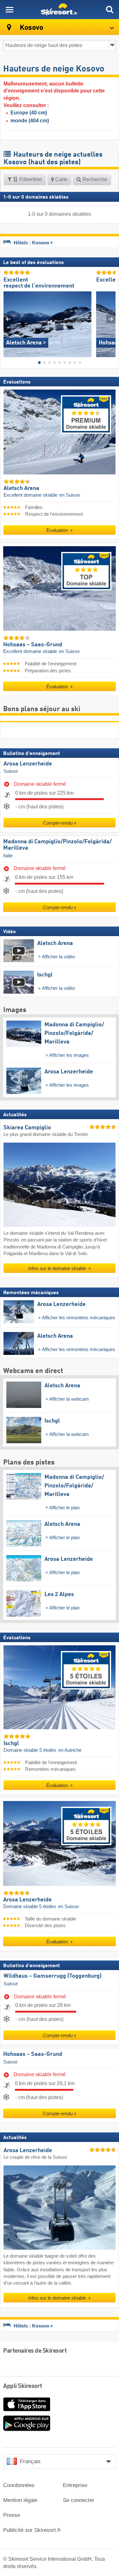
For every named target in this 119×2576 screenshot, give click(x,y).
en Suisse (70, 495)
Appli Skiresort (23, 2386)
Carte (61, 179)
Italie (8, 856)
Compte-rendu (58, 823)
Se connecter (79, 2500)
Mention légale (20, 2500)
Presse (12, 2515)
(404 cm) (30, 121)
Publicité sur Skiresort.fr (32, 2530)
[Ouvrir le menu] (10, 10)
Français (30, 2461)
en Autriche (70, 1750)
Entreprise (75, 2485)
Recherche (94, 179)
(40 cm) (29, 113)
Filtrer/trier (30, 179)
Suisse (11, 771)
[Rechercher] (109, 10)
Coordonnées (19, 2485)
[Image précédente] (8, 319)
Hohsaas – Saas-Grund (33, 2054)
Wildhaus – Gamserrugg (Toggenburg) (53, 1976)
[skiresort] (60, 10)
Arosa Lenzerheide (28, 764)
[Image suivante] (111, 319)
